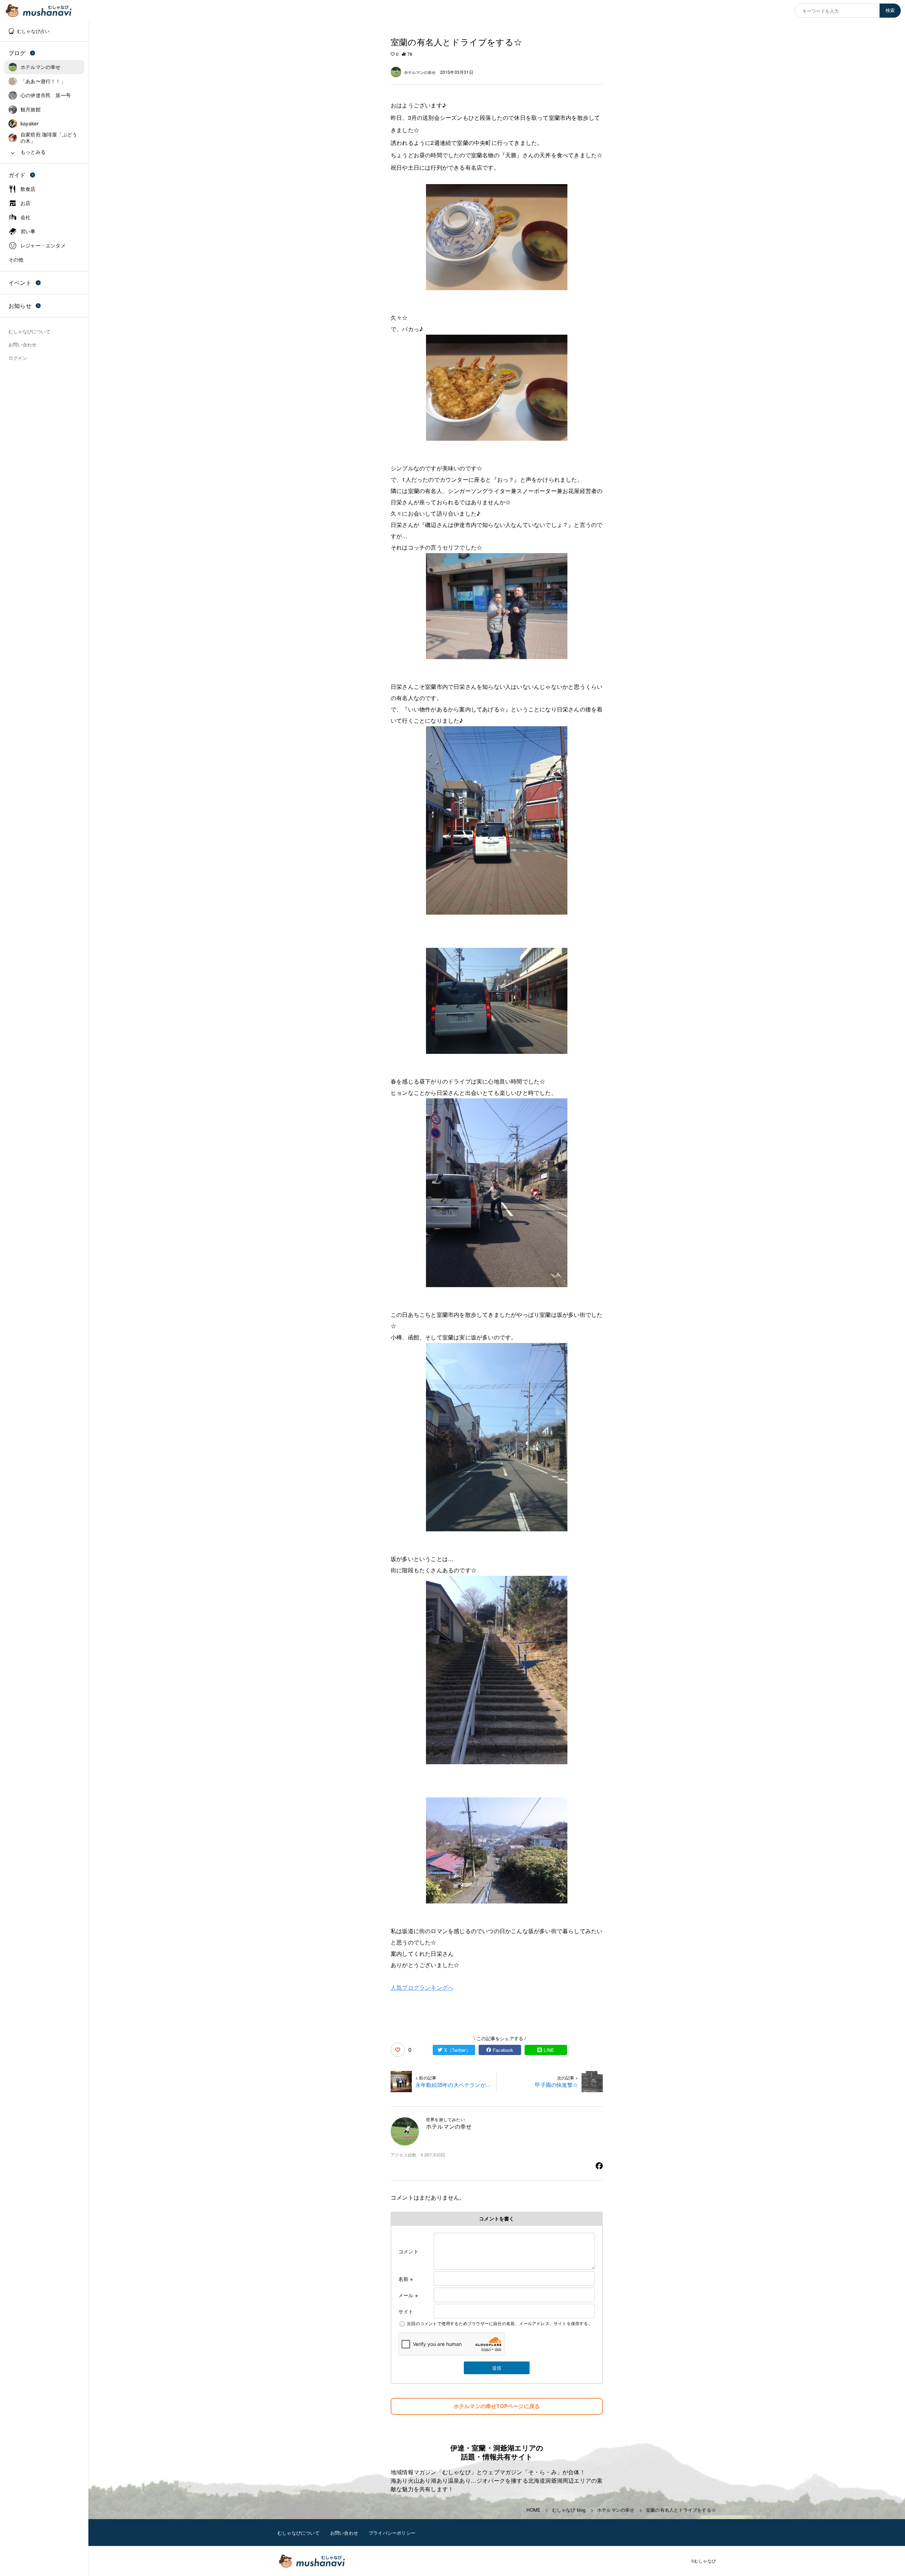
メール (408, 2295)
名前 (406, 2279)
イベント (20, 283)
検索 (890, 10)
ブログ (17, 53)
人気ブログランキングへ (422, 1987)
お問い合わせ (344, 2533)
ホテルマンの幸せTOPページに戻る (497, 2406)
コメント (408, 2251)
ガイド (17, 175)
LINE (549, 2050)
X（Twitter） (457, 2050)
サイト (406, 2311)
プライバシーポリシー (392, 2533)
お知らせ (20, 306)
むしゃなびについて (299, 2533)
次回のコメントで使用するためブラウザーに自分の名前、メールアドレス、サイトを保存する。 (500, 2323)
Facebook (503, 2050)
